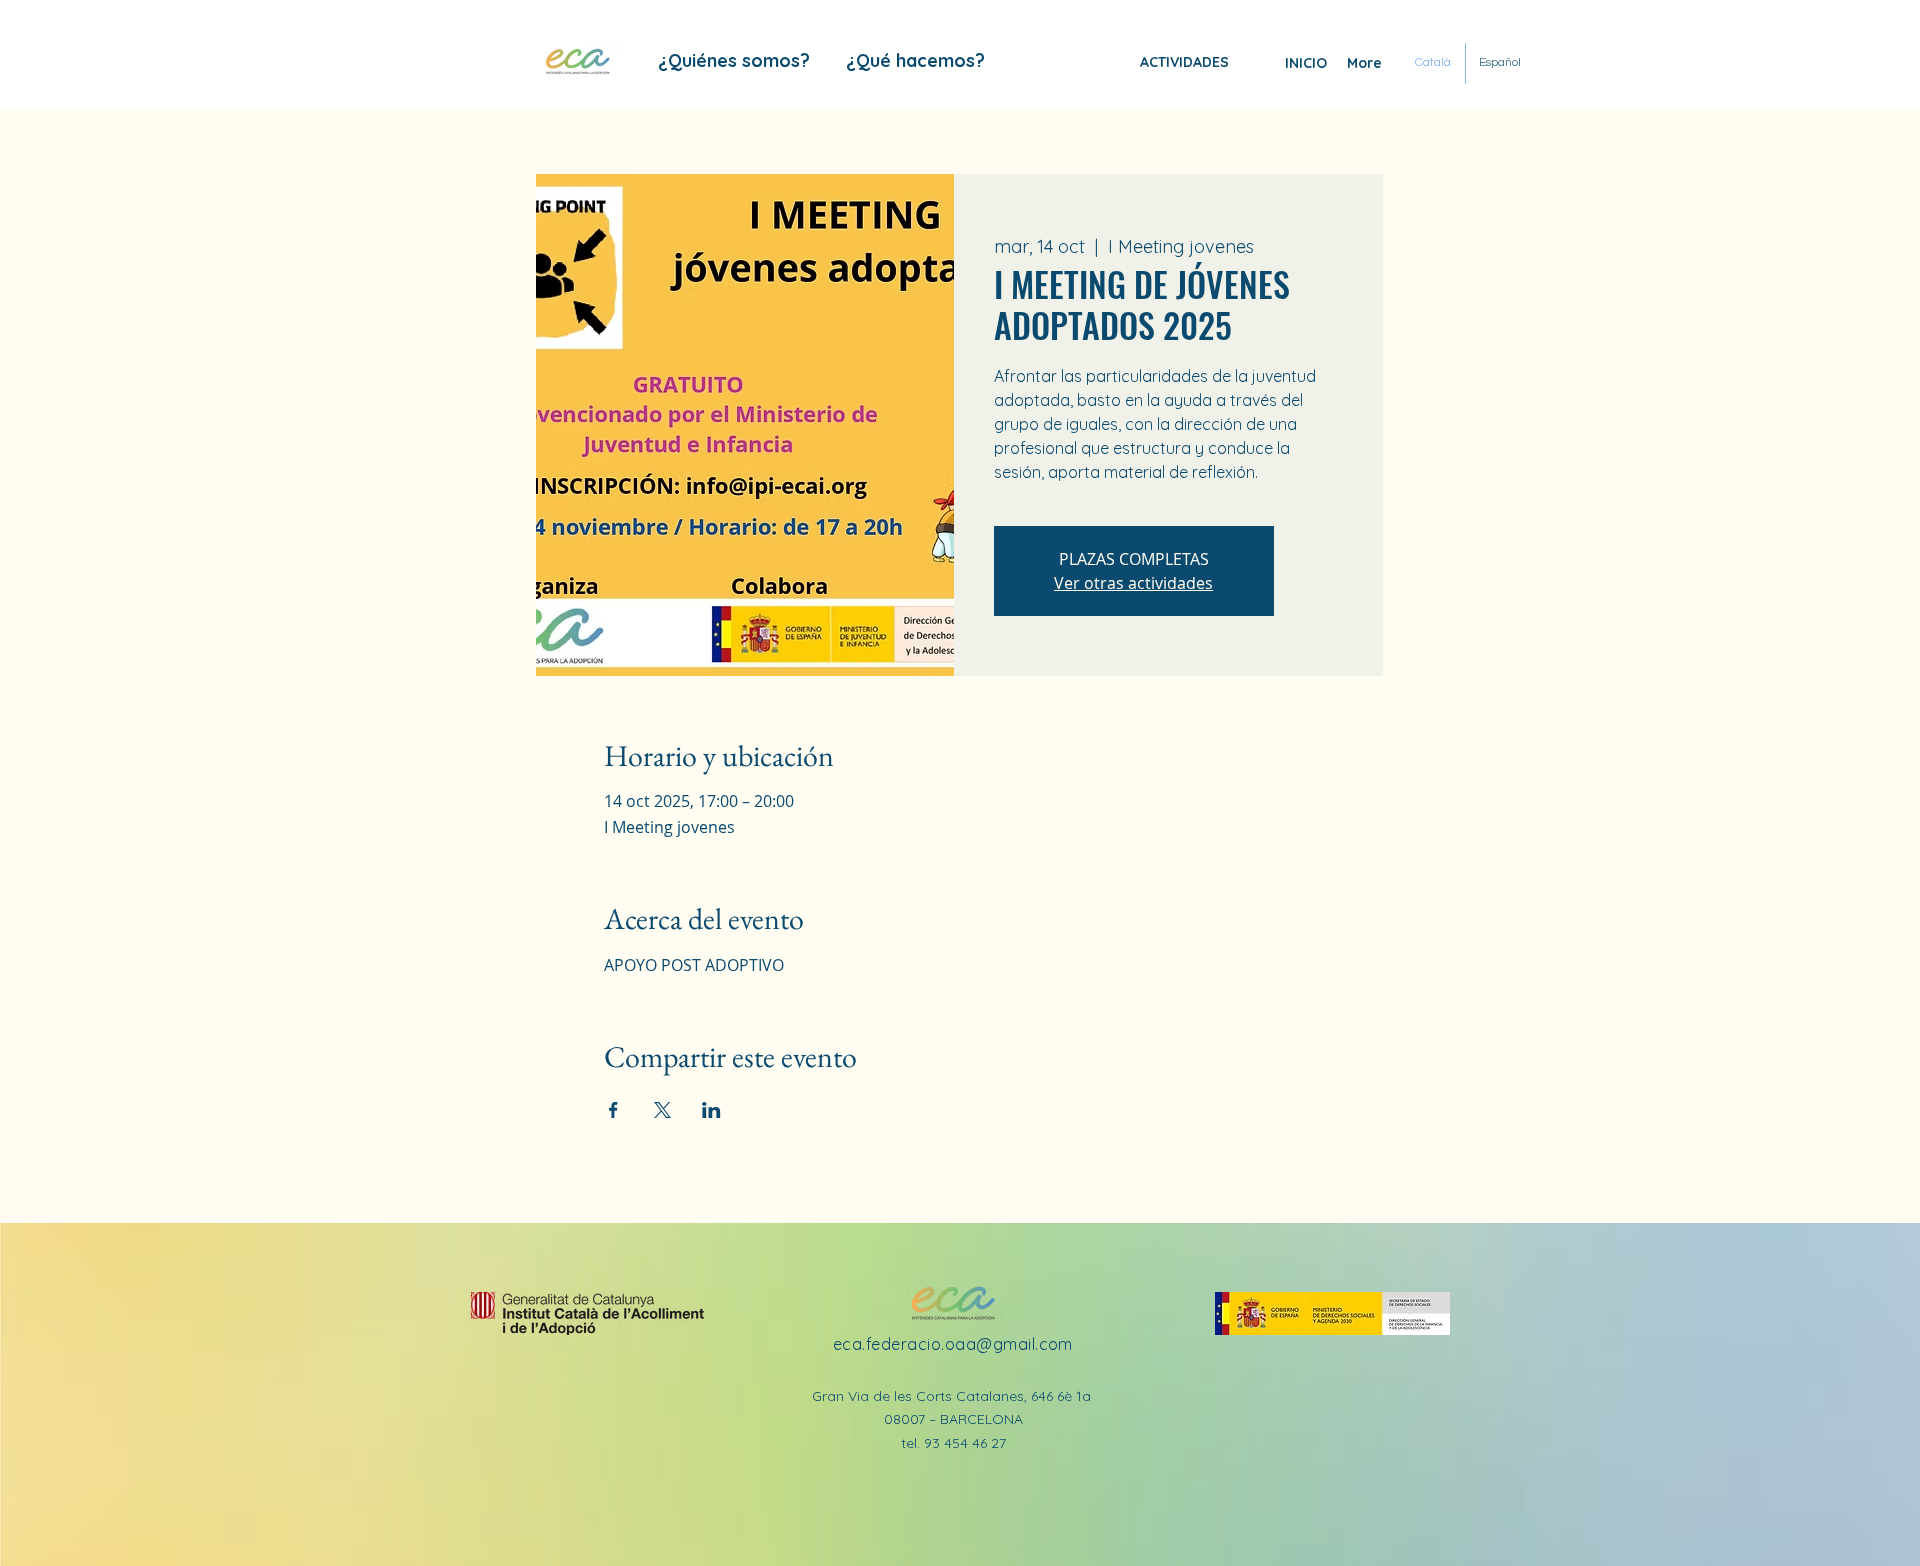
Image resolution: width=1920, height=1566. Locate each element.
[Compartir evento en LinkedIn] (711, 1110)
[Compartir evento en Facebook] (613, 1110)
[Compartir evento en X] (662, 1110)
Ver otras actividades (1133, 583)
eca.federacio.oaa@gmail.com (953, 1344)
